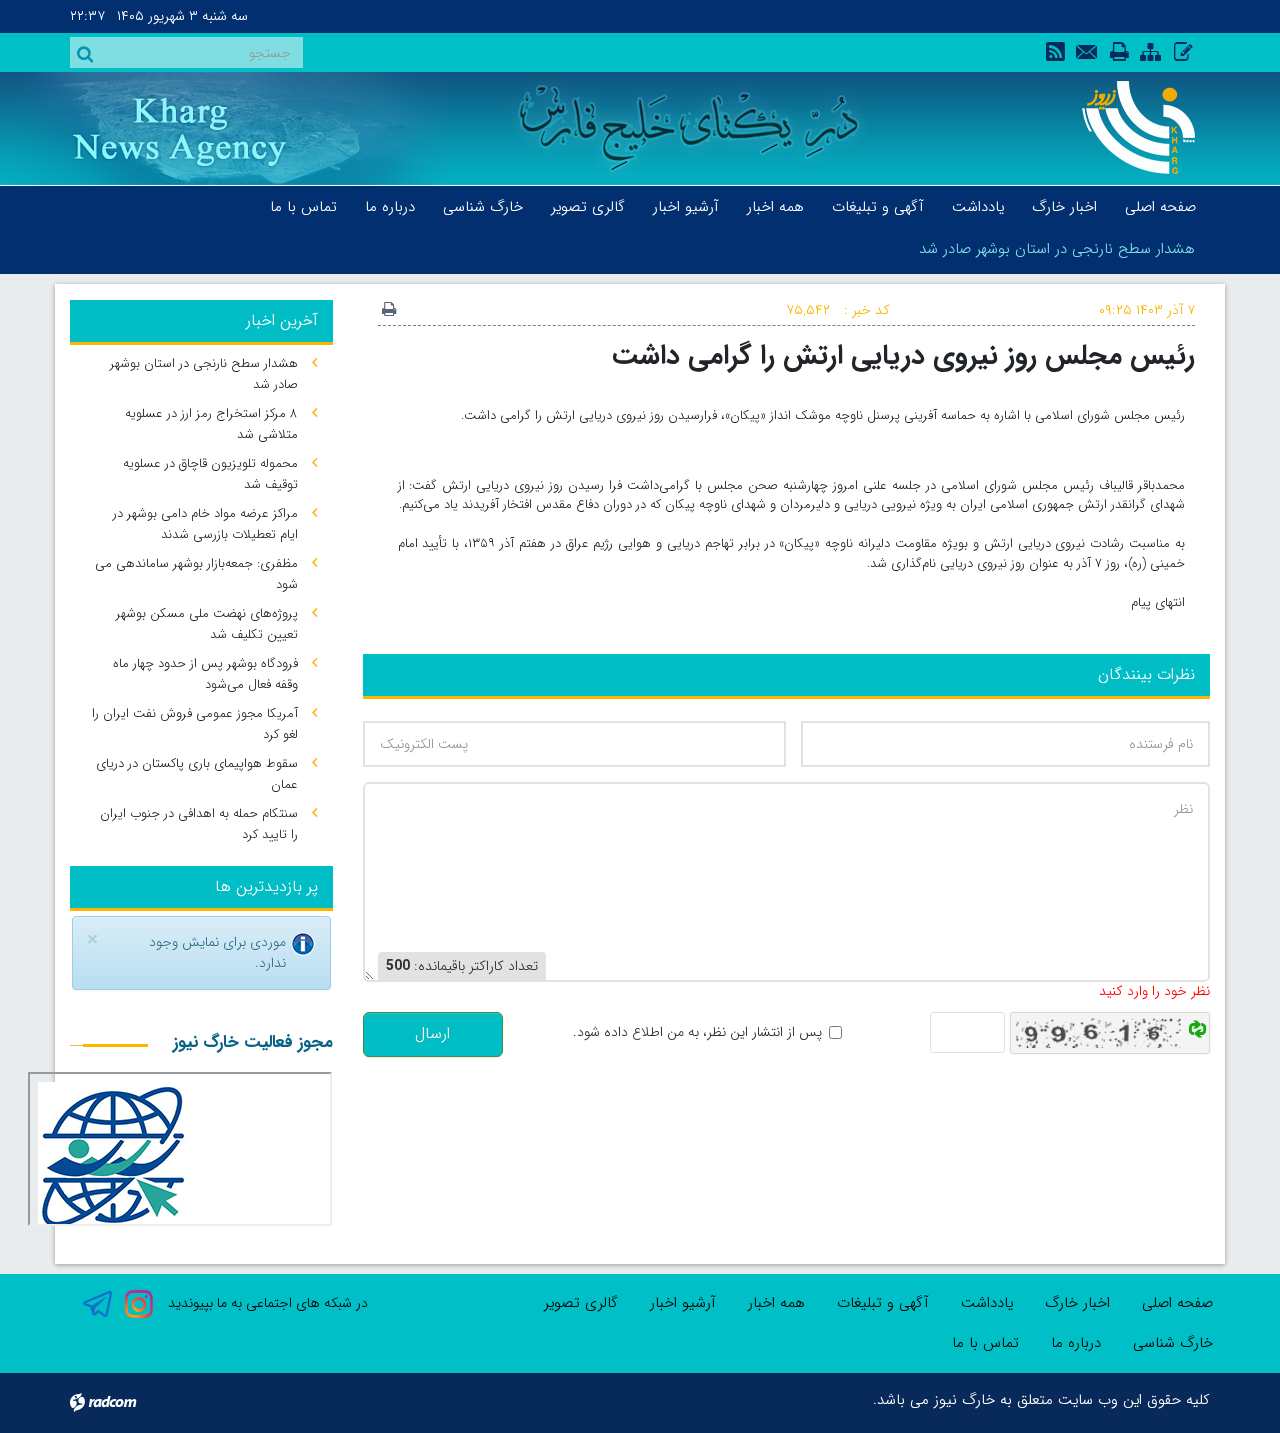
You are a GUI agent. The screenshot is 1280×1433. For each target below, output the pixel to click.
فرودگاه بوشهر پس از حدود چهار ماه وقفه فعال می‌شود (205, 674)
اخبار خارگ (1077, 1303)
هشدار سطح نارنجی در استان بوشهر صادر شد (1057, 249)
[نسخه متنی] (389, 311)
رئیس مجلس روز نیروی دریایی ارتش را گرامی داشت (903, 355)
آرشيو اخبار (683, 1303)
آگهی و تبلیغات (883, 1303)
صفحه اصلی (1177, 1303)
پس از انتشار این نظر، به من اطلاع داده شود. (697, 1032)
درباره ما (1076, 1343)
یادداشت (987, 1303)
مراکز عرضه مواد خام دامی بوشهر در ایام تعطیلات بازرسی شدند (205, 524)
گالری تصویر (581, 1303)
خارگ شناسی (1173, 1343)
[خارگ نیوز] (1127, 127)
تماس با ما (985, 1343)
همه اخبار (776, 1303)
